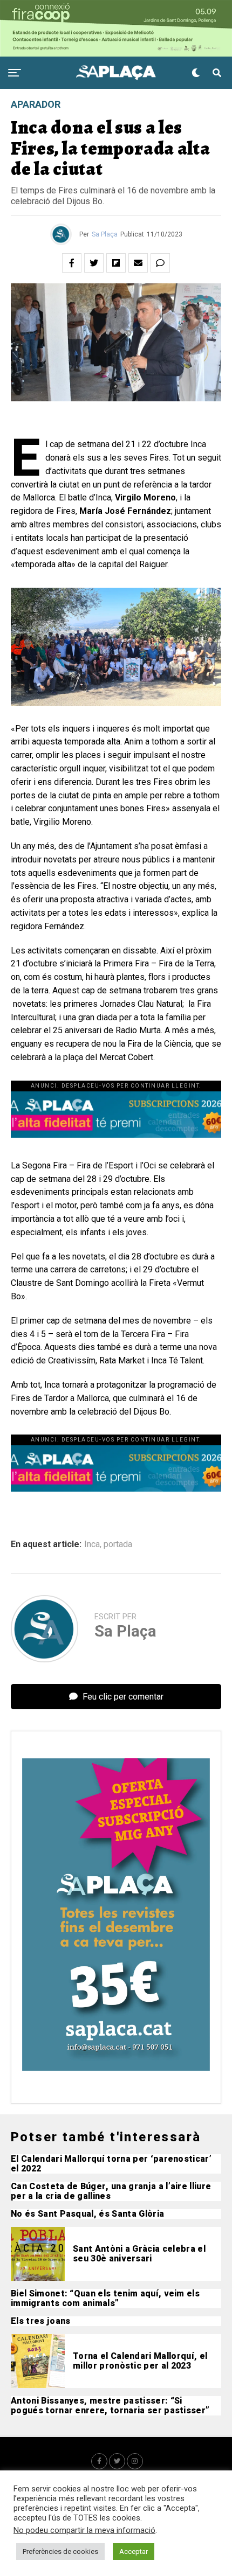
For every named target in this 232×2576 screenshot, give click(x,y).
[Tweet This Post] (94, 263)
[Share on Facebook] (72, 263)
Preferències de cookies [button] (60, 2551)
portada (118, 1544)
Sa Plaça (105, 234)
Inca (92, 1544)
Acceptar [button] (134, 2551)
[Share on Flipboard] (116, 263)
